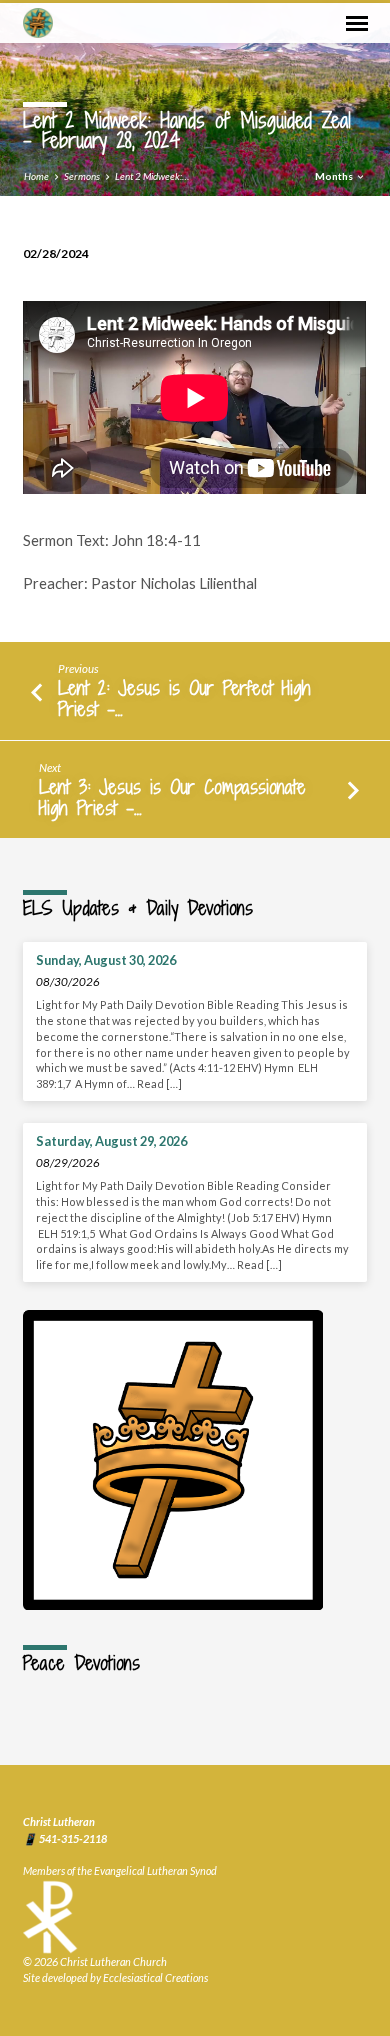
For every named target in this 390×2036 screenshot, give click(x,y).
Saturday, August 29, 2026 (111, 1141)
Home (36, 176)
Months (335, 176)
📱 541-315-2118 (65, 1838)
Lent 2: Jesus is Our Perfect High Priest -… (184, 698)
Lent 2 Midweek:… (152, 176)
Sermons (82, 176)
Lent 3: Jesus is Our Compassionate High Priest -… (172, 797)
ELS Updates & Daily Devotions (138, 908)
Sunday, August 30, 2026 (106, 960)
